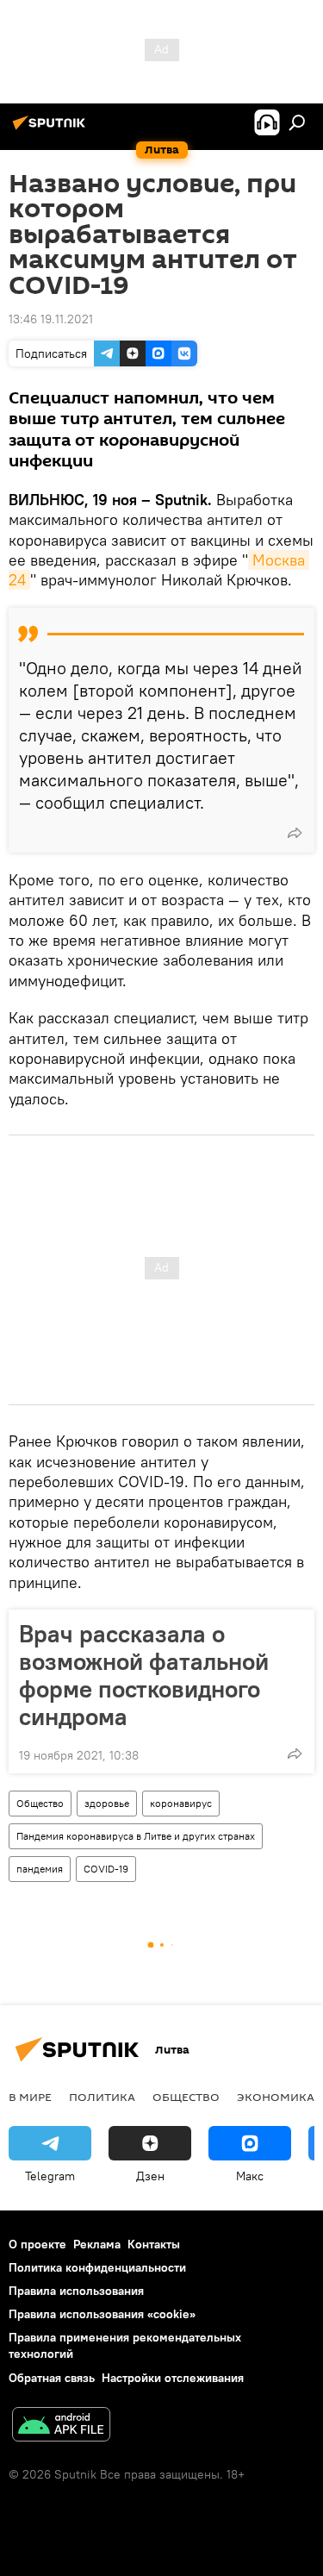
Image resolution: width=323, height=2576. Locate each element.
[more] (295, 833)
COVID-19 (106, 1869)
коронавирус (181, 1803)
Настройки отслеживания (173, 2378)
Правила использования (76, 2291)
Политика (102, 2097)
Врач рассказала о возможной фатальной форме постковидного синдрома (144, 1675)
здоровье (107, 1803)
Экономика (276, 2097)
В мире (30, 2097)
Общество (40, 1803)
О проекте (37, 2244)
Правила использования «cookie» (102, 2314)
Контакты (154, 2244)
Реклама (97, 2244)
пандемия (40, 1869)
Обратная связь (52, 2378)
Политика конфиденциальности (97, 2267)
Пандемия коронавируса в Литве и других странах (136, 1836)
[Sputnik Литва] (52, 129)
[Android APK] (61, 2426)
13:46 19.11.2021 (51, 319)
